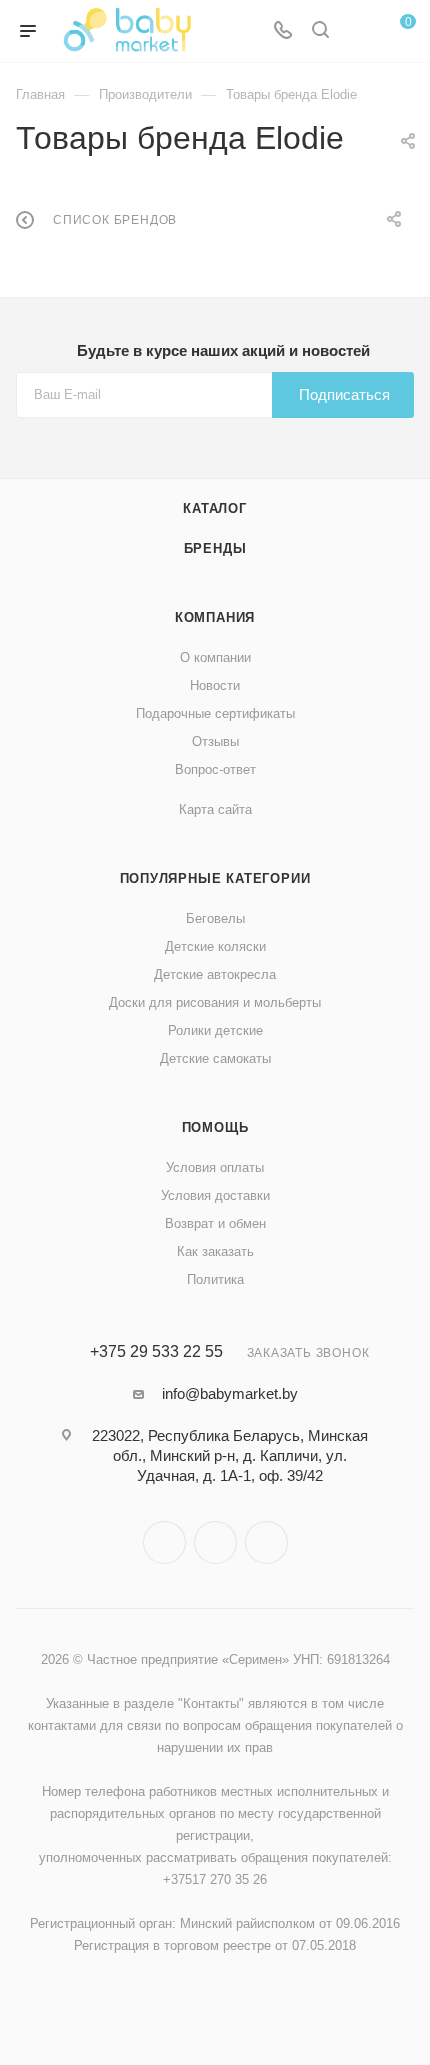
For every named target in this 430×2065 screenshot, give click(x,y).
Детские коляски (215, 946)
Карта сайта (215, 809)
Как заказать (215, 1251)
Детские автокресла (215, 974)
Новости (215, 685)
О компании (215, 657)
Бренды (215, 548)
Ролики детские (215, 1030)
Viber (215, 1542)
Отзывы (215, 741)
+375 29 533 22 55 (156, 1352)
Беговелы (215, 918)
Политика (215, 1279)
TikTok (266, 1542)
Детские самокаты (215, 1058)
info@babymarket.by (230, 1393)
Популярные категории (215, 878)
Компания (215, 617)
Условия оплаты (215, 1167)
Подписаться (344, 394)
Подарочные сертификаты (215, 713)
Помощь (215, 1127)
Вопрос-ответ (215, 769)
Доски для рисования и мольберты (215, 1002)
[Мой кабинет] (358, 31)
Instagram (164, 1542)
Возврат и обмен (215, 1223)
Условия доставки (215, 1195)
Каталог (215, 508)
